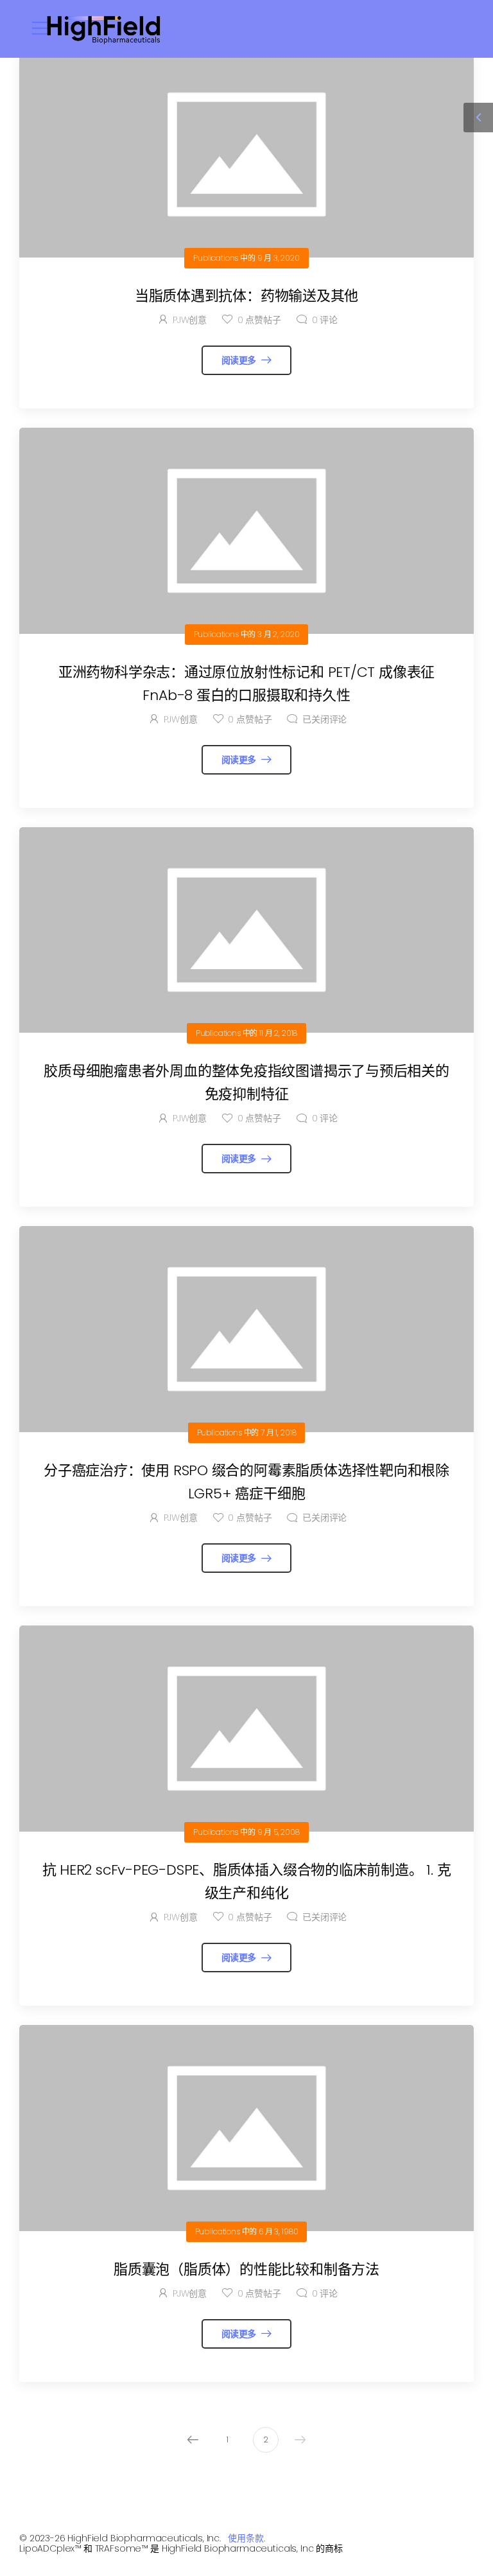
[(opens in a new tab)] (246, 154)
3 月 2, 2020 (278, 634)
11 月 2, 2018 (278, 1033)
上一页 (193, 2440)
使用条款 (246, 2538)
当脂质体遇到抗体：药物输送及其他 (246, 296)
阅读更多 (240, 360)
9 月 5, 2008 (279, 1832)
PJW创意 (190, 320)
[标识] (104, 29)
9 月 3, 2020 (279, 258)
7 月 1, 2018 (278, 1433)
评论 (325, 320)
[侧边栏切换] (478, 118)
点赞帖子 (259, 320)
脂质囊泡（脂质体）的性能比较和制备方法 (246, 2269)
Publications (216, 258)
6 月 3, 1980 (278, 2231)
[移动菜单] (41, 28)
